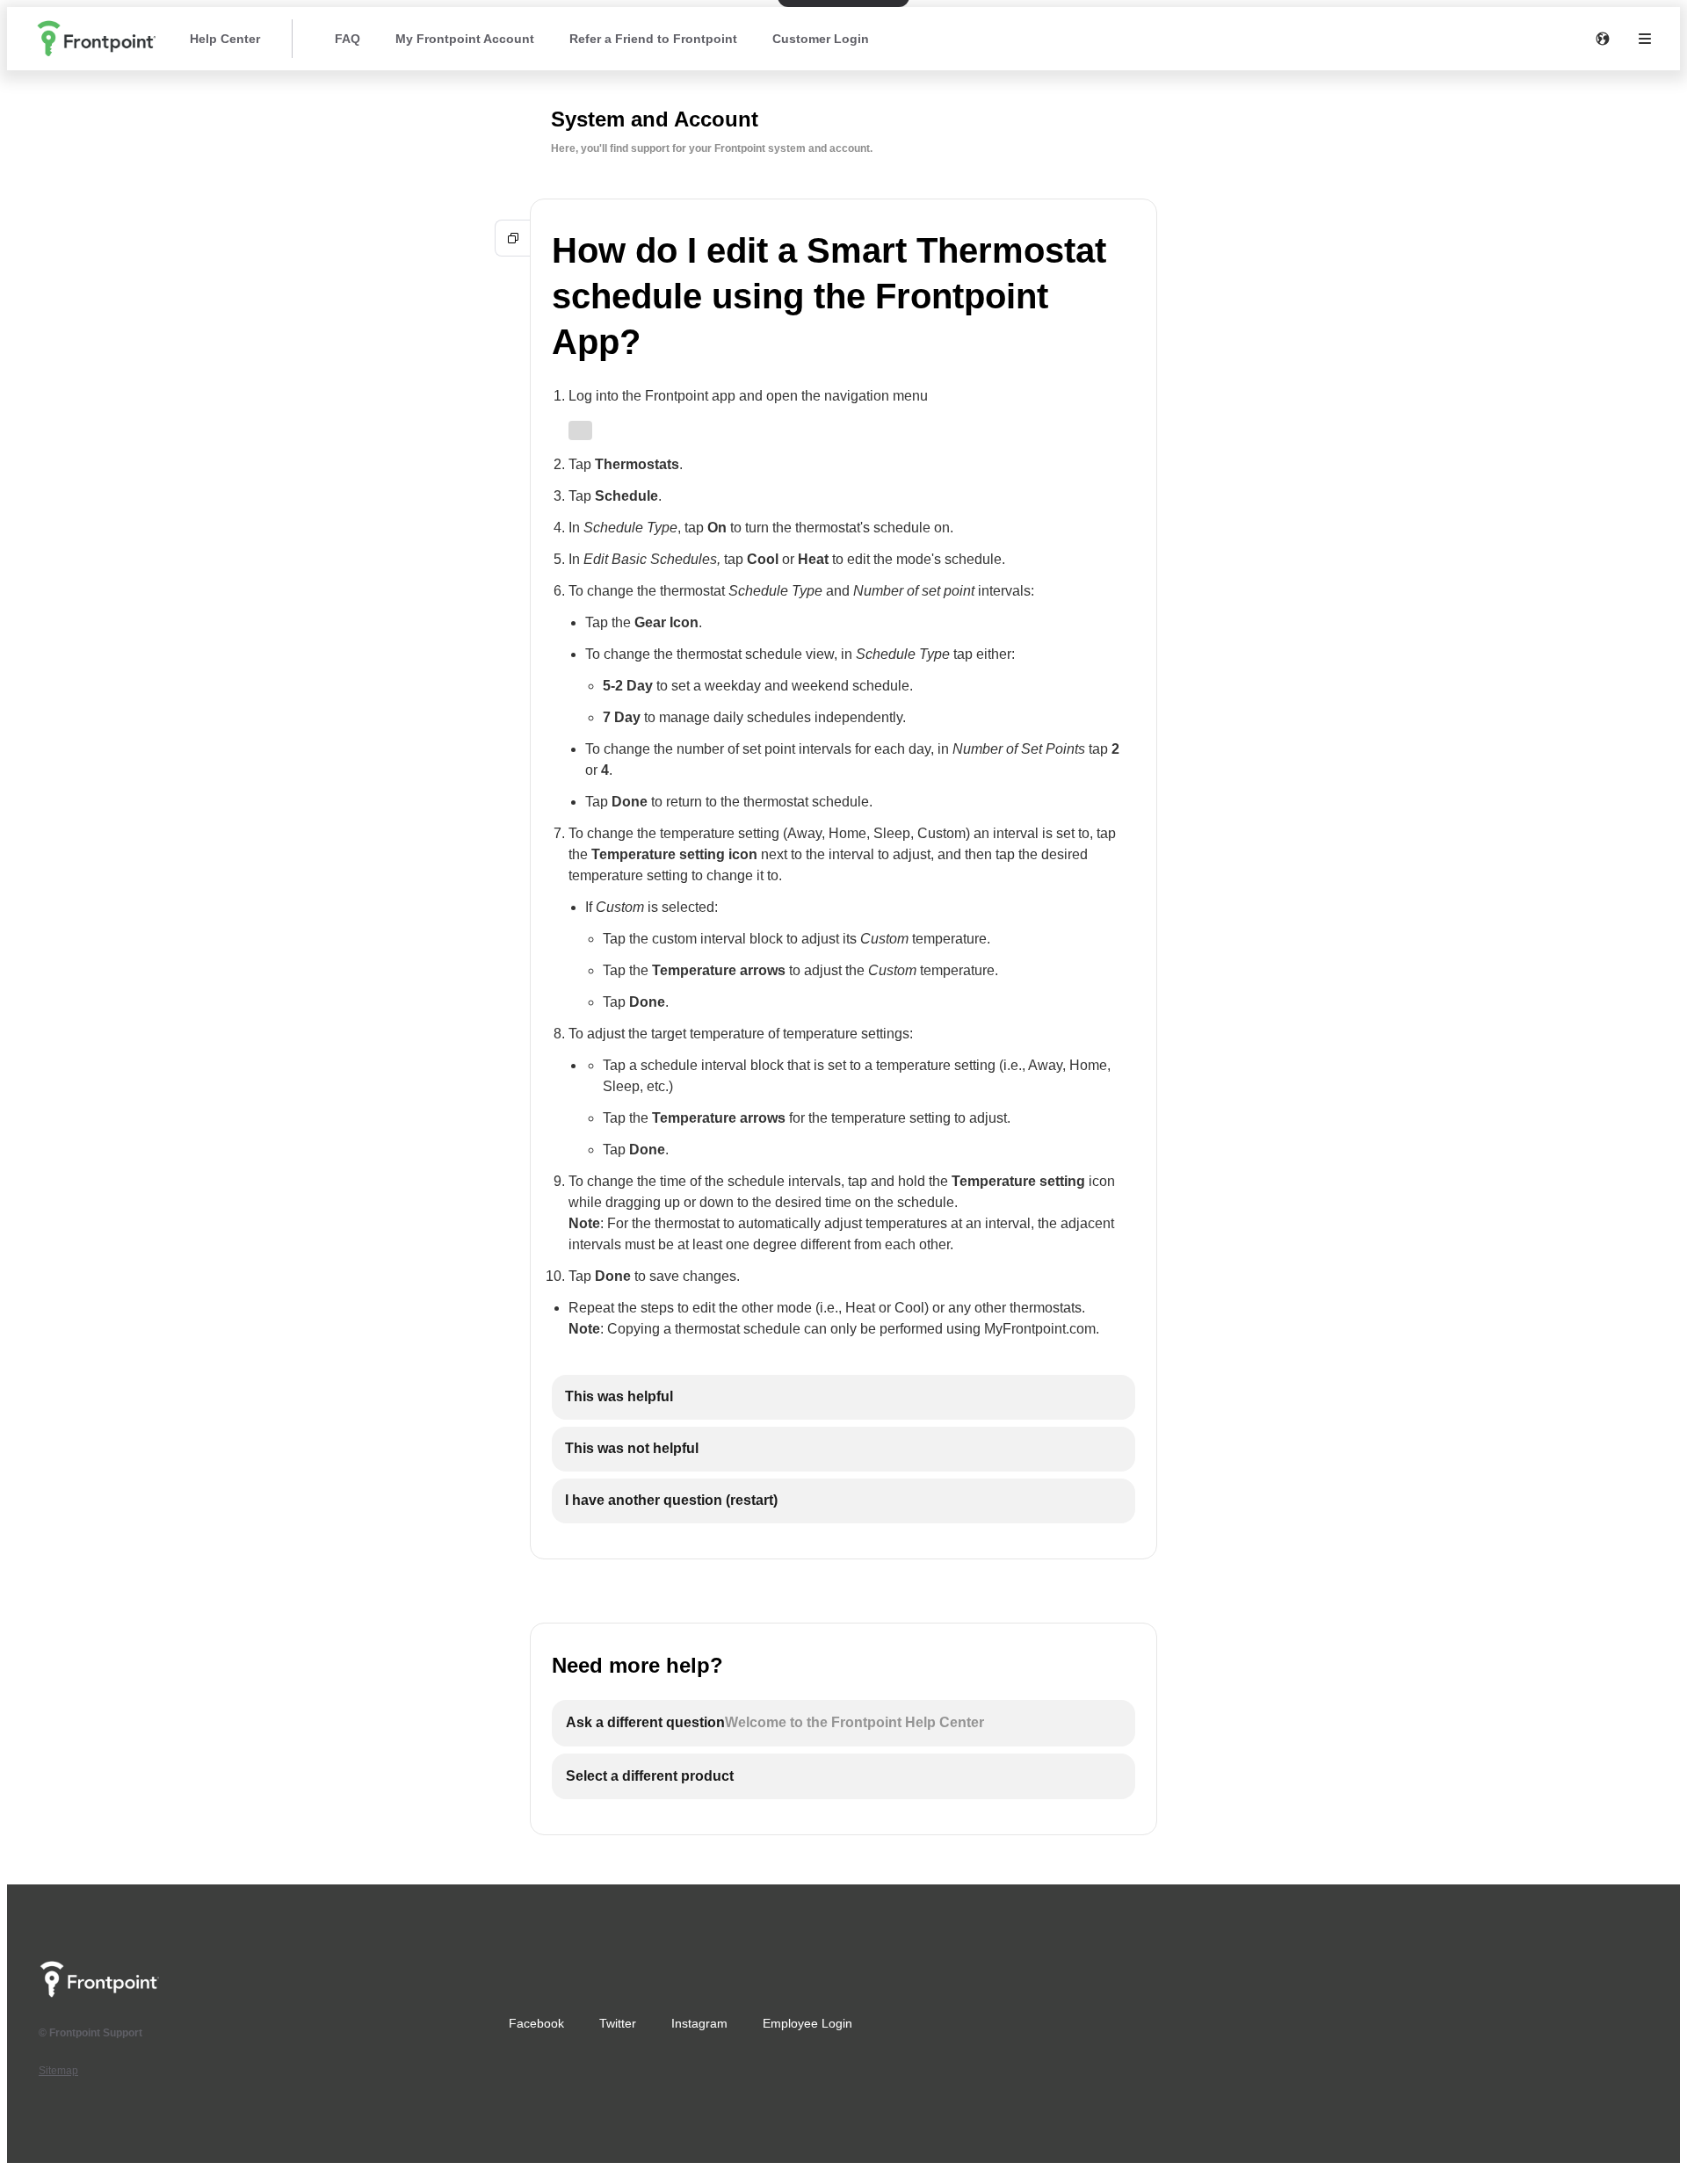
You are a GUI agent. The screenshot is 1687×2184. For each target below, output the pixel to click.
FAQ (348, 39)
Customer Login (821, 39)
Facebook (536, 2023)
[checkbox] (843, 1397)
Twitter (618, 2023)
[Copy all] (513, 238)
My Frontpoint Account (465, 39)
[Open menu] (1645, 39)
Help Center (225, 39)
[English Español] (1603, 39)
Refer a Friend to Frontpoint (653, 39)
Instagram (699, 2023)
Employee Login (807, 2023)
